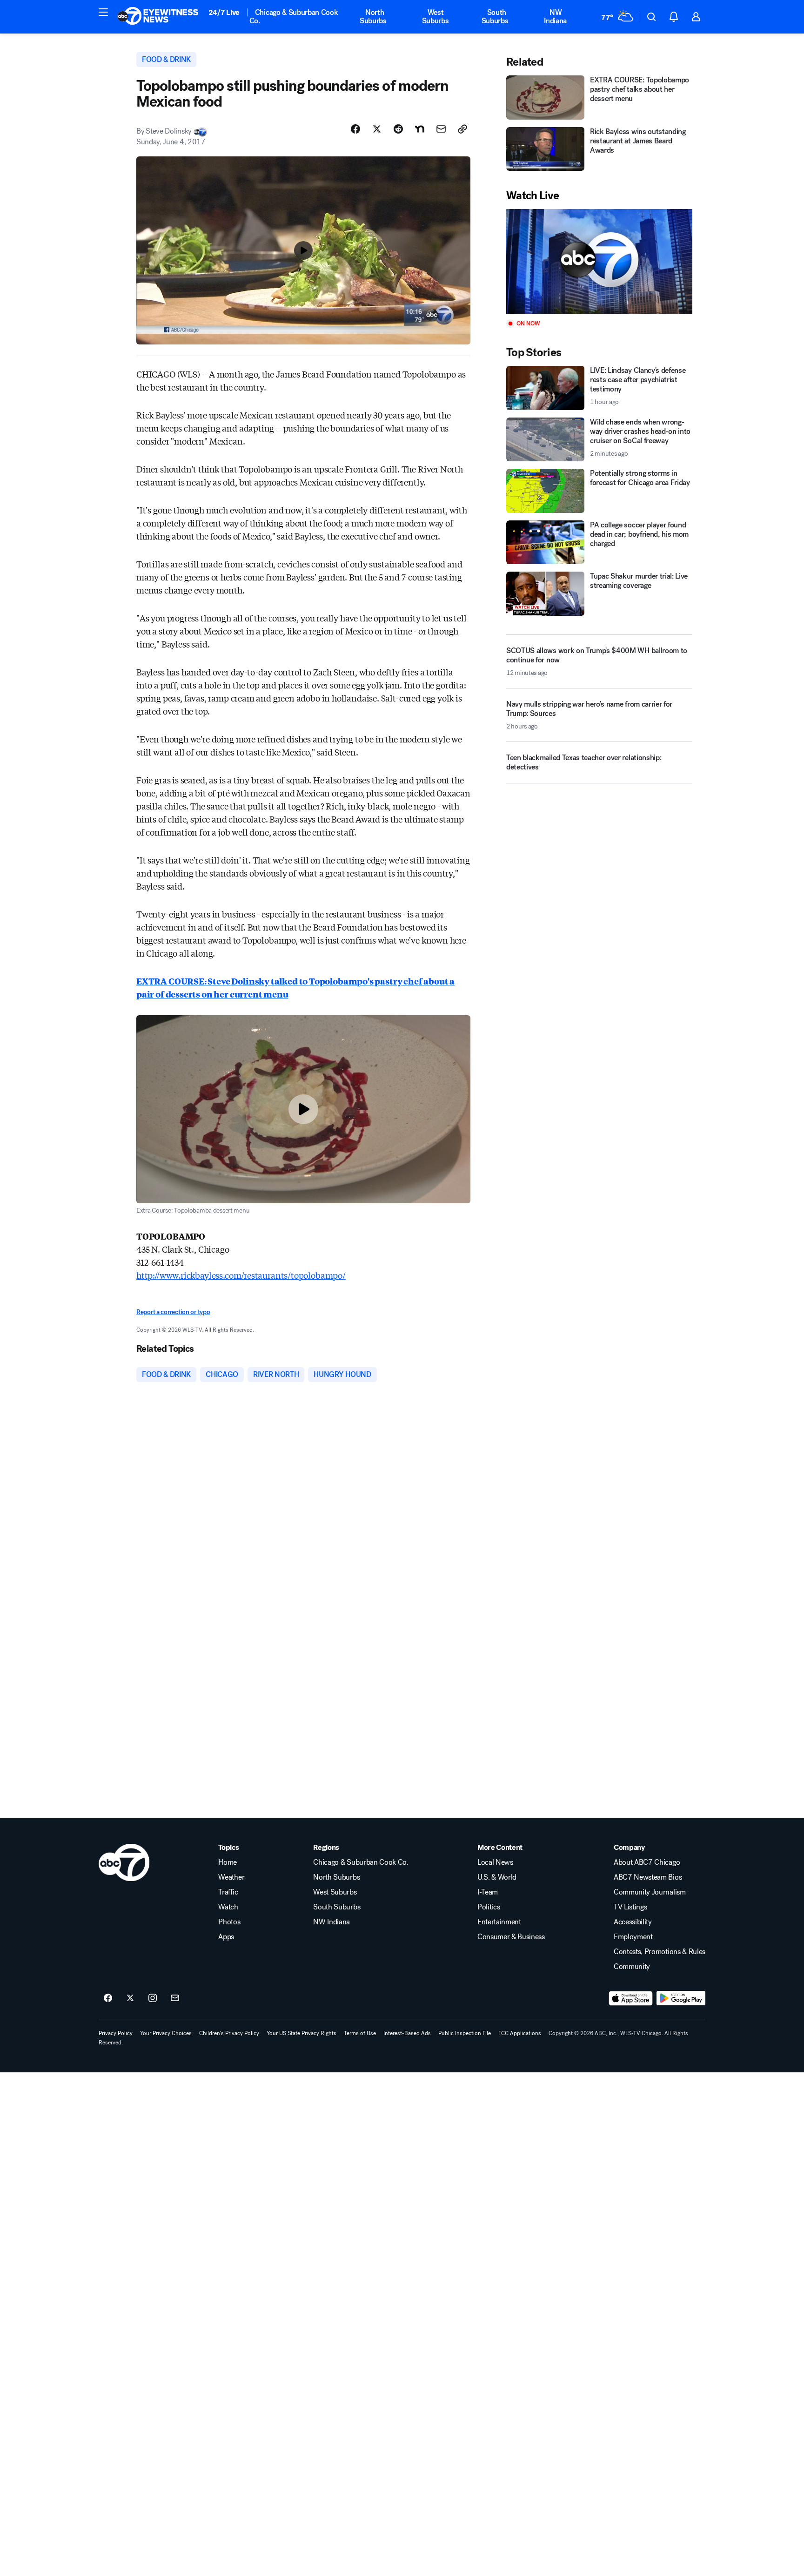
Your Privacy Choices (166, 2033)
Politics (489, 1907)
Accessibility (633, 1922)
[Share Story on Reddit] (398, 129)
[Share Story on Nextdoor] (420, 129)
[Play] (599, 261)
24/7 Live (224, 12)
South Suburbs (495, 17)
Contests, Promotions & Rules (660, 1952)
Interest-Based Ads (407, 2033)
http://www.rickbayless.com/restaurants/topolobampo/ (241, 1275)
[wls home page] (124, 1862)
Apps (226, 1937)
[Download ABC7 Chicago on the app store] (631, 1998)
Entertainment (499, 1922)
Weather (231, 1877)
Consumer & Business (511, 1937)
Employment (633, 1937)
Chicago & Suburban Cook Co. (294, 17)
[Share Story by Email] (441, 129)
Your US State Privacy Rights (301, 2033)
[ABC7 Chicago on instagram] (153, 1998)
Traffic (228, 1892)
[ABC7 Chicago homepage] (158, 17)
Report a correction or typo (173, 1312)
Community (632, 1967)
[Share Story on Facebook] (355, 129)
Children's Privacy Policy (229, 2033)
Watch (228, 1907)
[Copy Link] (462, 129)
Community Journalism (650, 1892)
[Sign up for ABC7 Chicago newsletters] (175, 1998)
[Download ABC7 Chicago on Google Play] (681, 1998)
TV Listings (630, 1907)
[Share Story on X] (377, 129)
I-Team (488, 1892)
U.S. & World (497, 1877)
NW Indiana (555, 17)
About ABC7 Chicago (647, 1862)
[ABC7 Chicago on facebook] (108, 1998)
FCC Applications (520, 2033)
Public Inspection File (465, 2033)
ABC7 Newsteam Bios (648, 1877)
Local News (495, 1862)
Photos (229, 1922)
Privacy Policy (116, 2033)
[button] (103, 12)
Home (228, 1862)
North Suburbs (373, 17)
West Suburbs (435, 17)
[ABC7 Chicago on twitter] (130, 1998)
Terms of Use (360, 2033)
